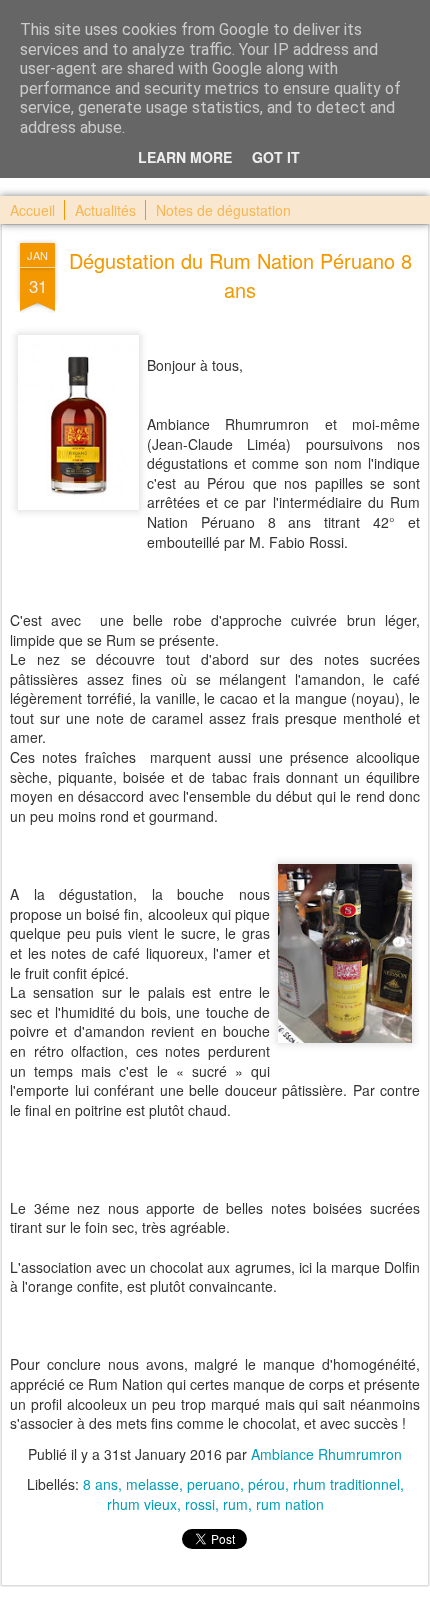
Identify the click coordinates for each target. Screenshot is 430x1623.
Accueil (32, 210)
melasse (152, 1484)
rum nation (290, 1504)
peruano (213, 1484)
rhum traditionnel (346, 1484)
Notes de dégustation (223, 210)
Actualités (105, 210)
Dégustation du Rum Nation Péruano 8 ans (240, 275)
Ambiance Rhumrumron (326, 1454)
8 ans (100, 1484)
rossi (200, 1504)
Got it (276, 157)
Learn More (185, 157)
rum (235, 1504)
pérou (266, 1484)
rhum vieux (142, 1504)
